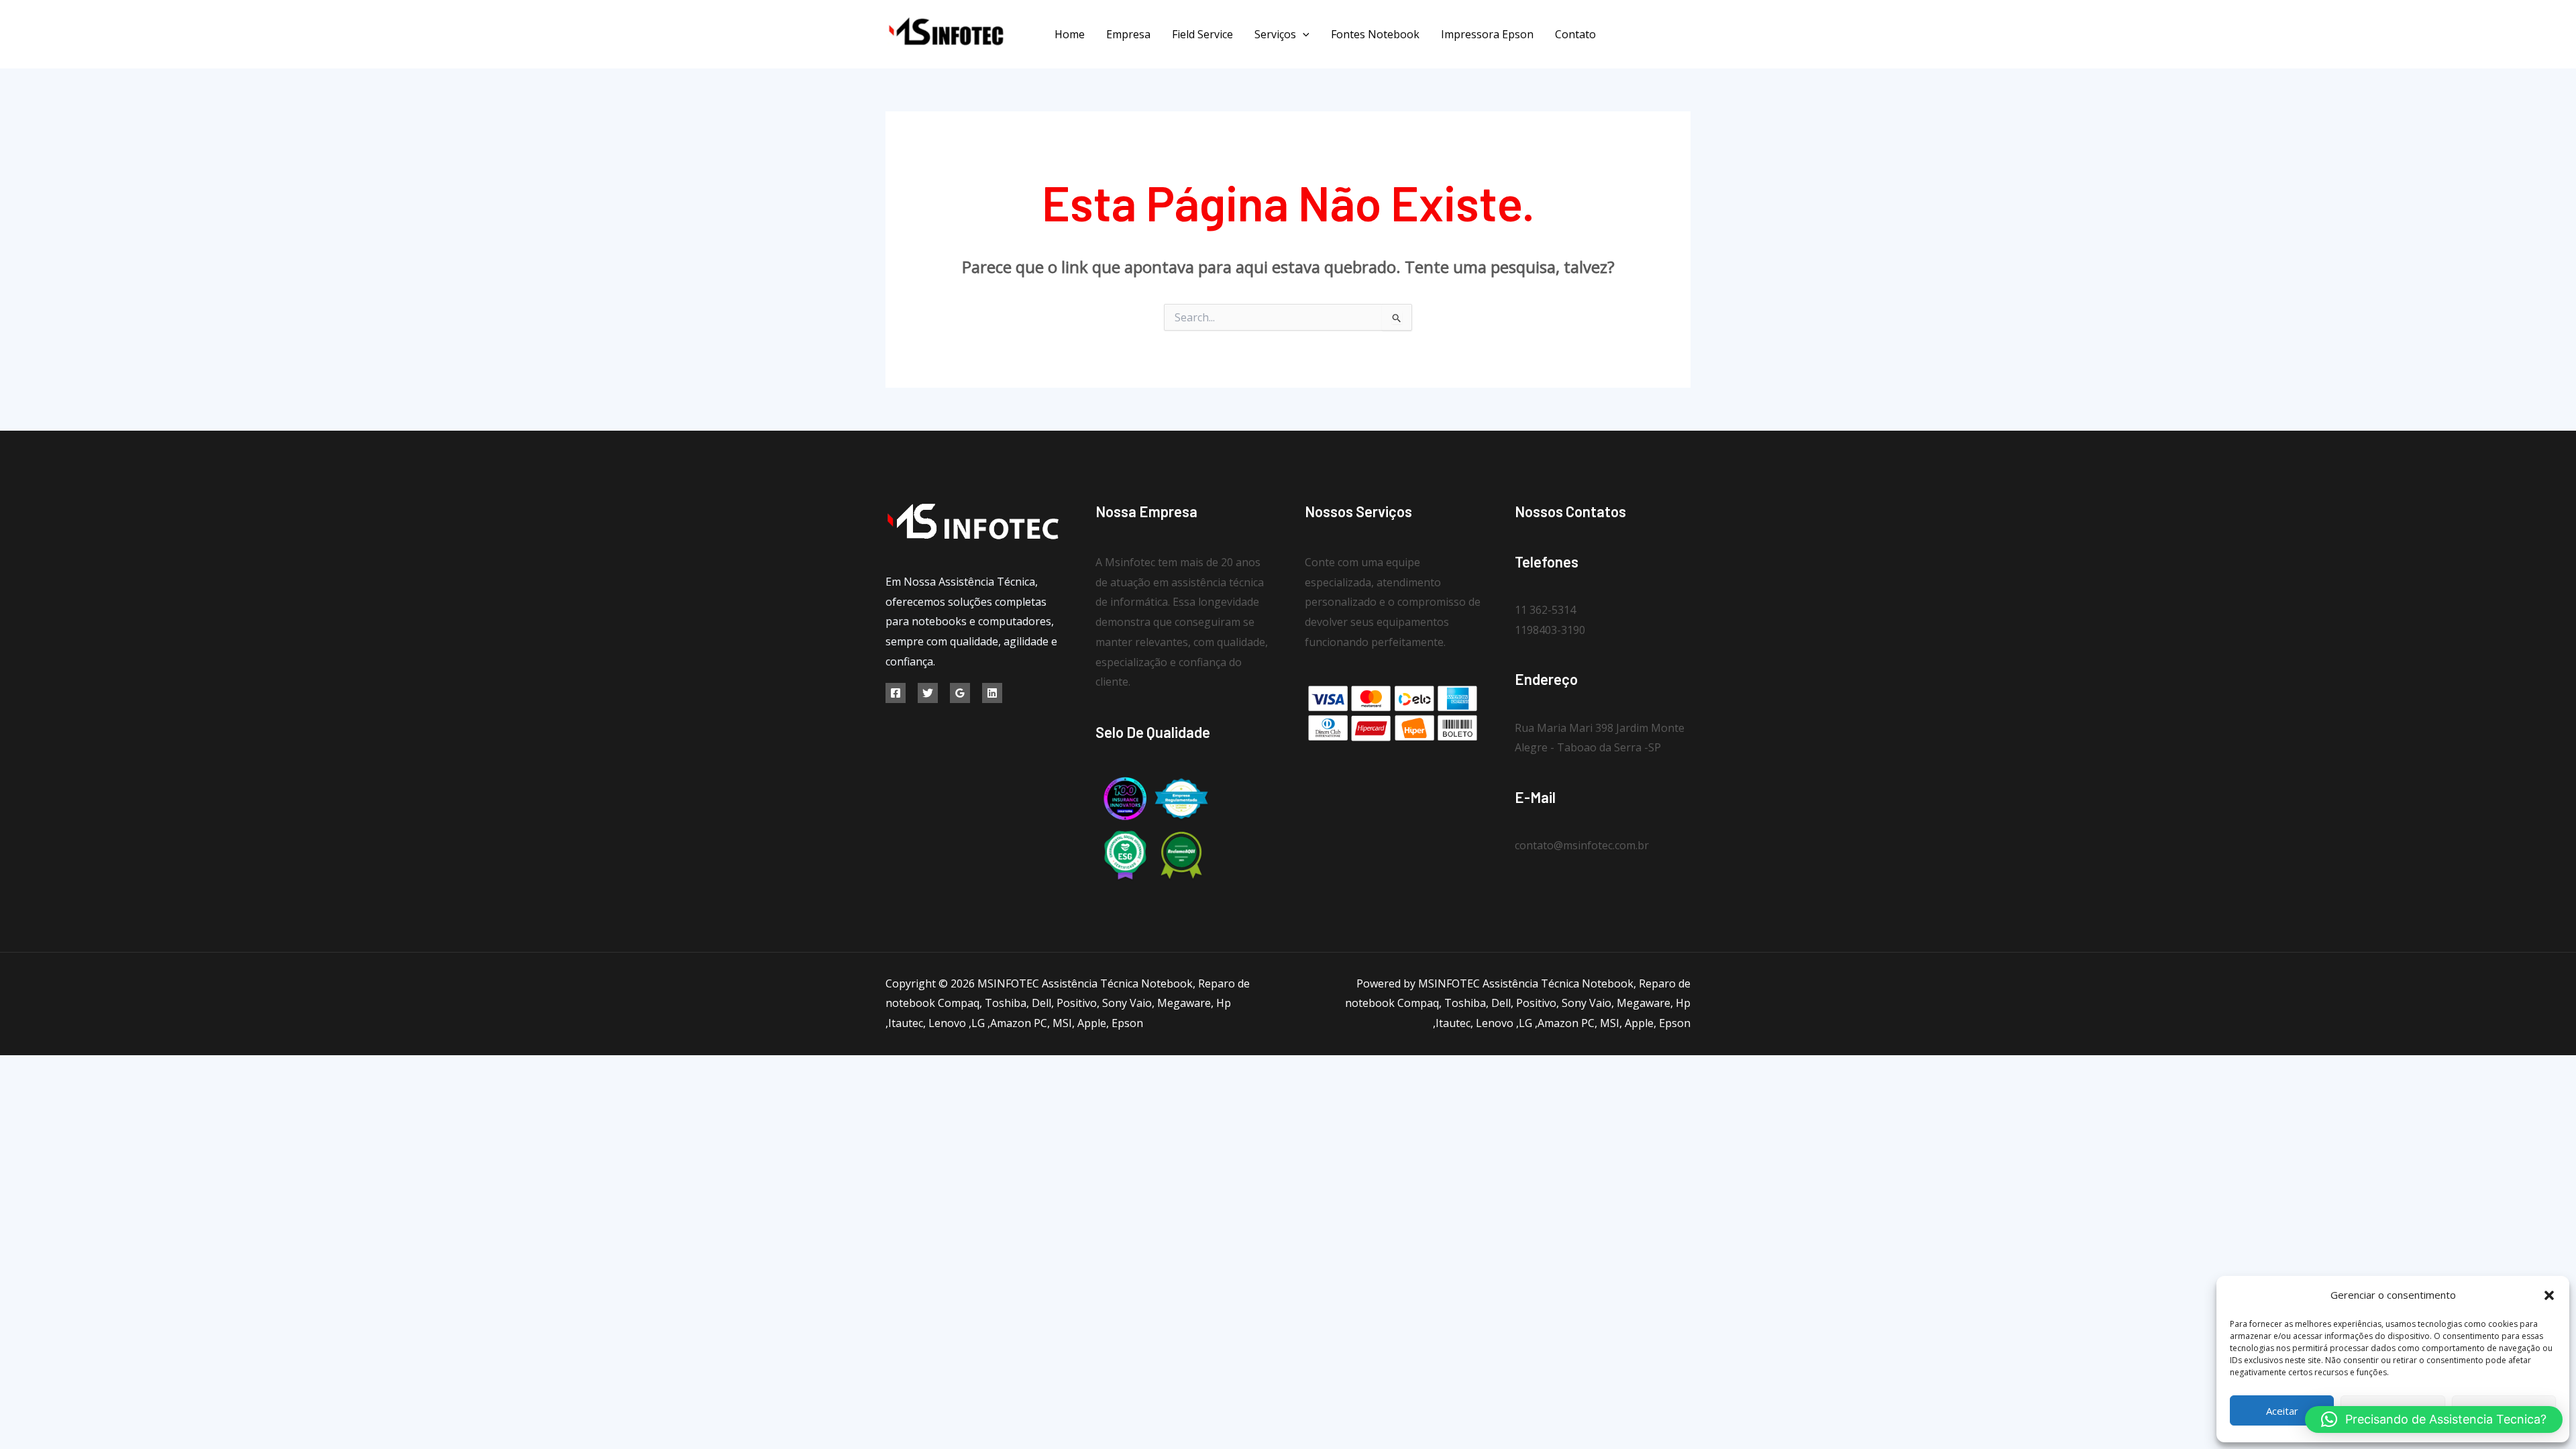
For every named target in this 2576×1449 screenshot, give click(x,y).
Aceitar (2282, 1411)
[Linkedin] (992, 693)
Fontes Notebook (1375, 34)
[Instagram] (1685, 35)
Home (1070, 34)
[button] (2549, 1295)
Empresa (1128, 34)
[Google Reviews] (960, 693)
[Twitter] (1655, 35)
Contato (1575, 34)
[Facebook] (1625, 35)
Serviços (1275, 34)
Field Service (1202, 34)
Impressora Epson (1487, 34)
